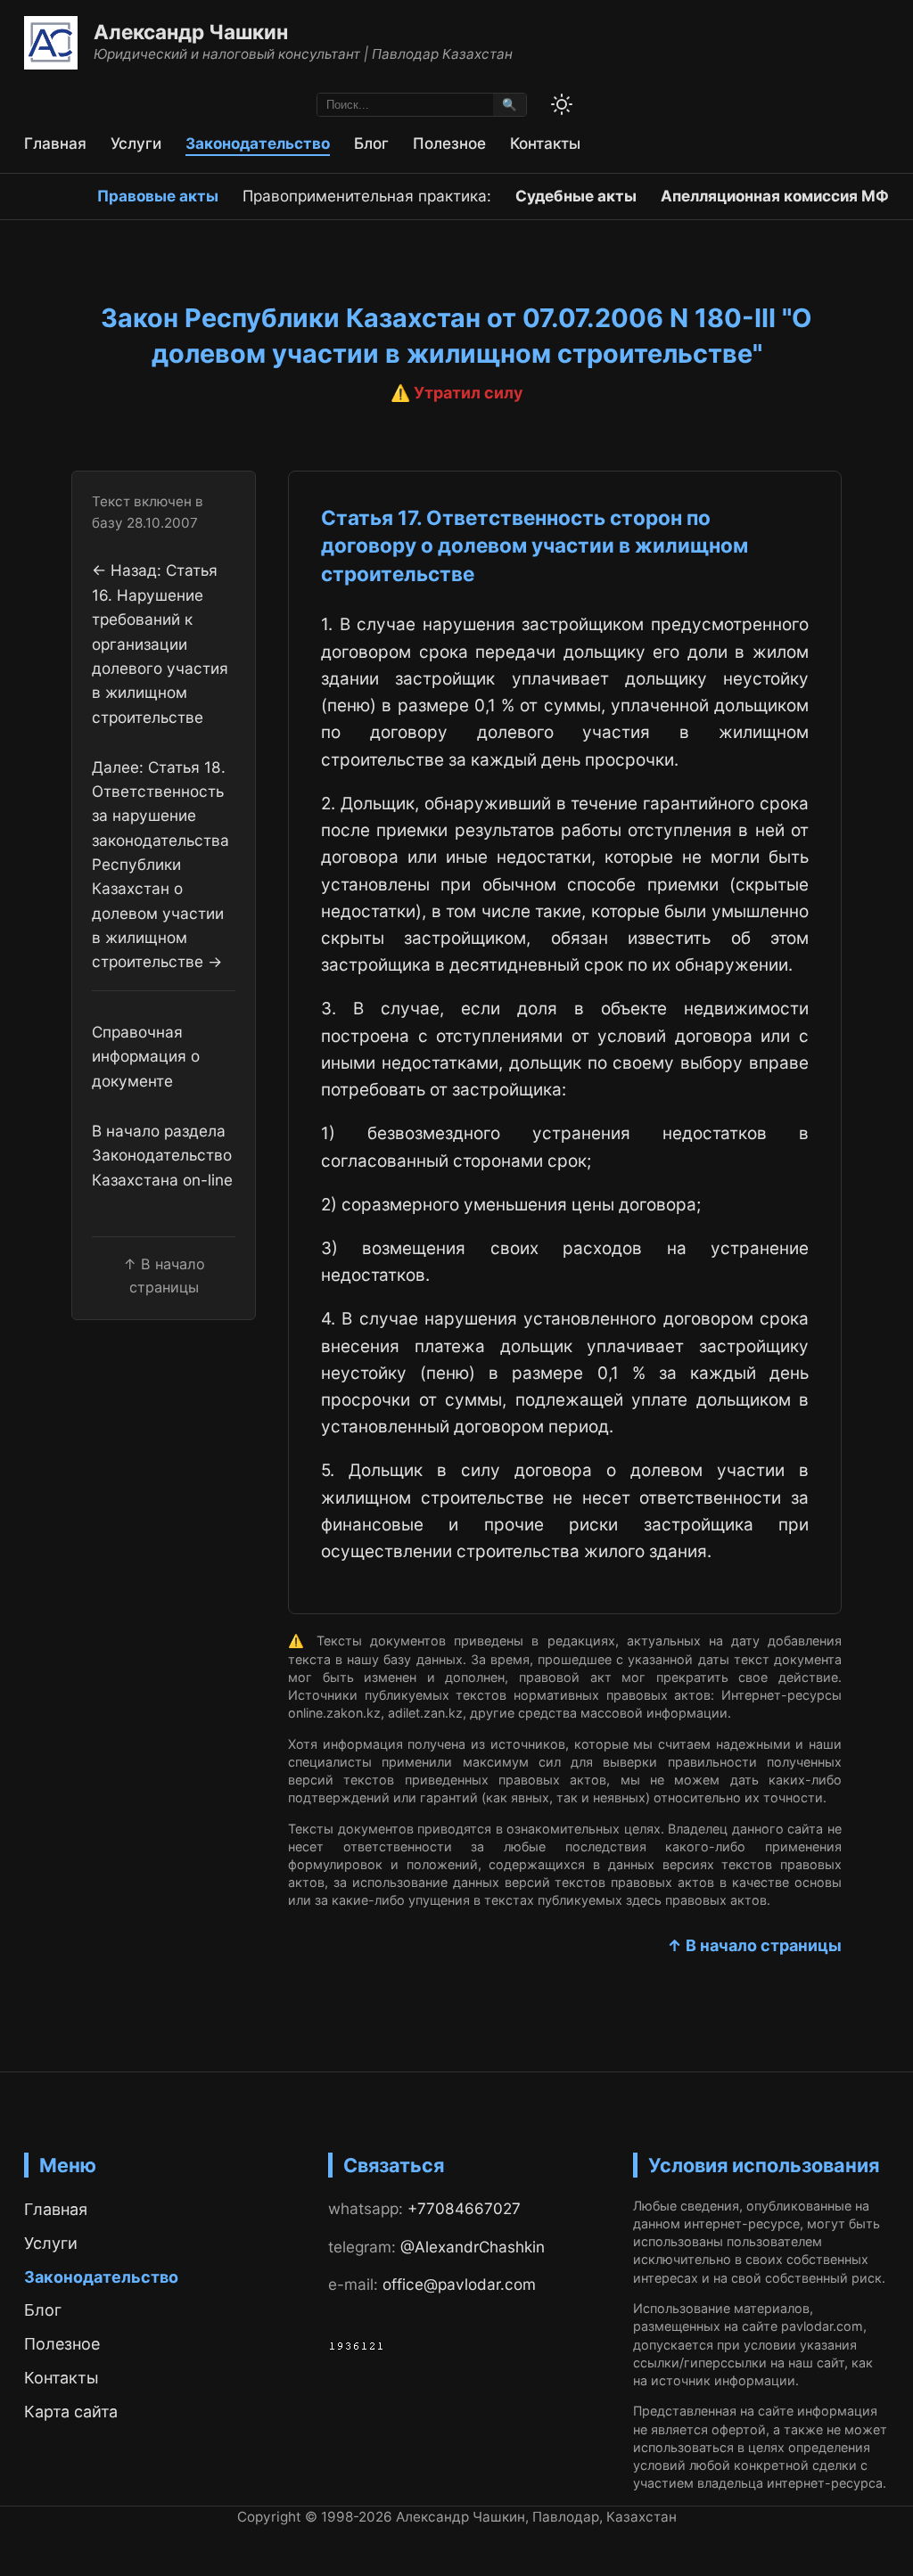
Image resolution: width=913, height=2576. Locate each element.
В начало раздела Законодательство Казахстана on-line (162, 1155)
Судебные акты (576, 196)
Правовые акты (158, 196)
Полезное (449, 143)
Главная (55, 143)
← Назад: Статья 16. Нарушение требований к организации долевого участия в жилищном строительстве (160, 643)
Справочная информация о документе (146, 1056)
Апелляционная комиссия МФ (775, 196)
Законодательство (258, 143)
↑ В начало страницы (754, 1945)
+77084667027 (464, 2208)
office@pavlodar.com (459, 2284)
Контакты (545, 143)
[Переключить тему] (562, 104)
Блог (371, 143)
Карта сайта (71, 2412)
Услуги (136, 143)
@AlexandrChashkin (473, 2247)
